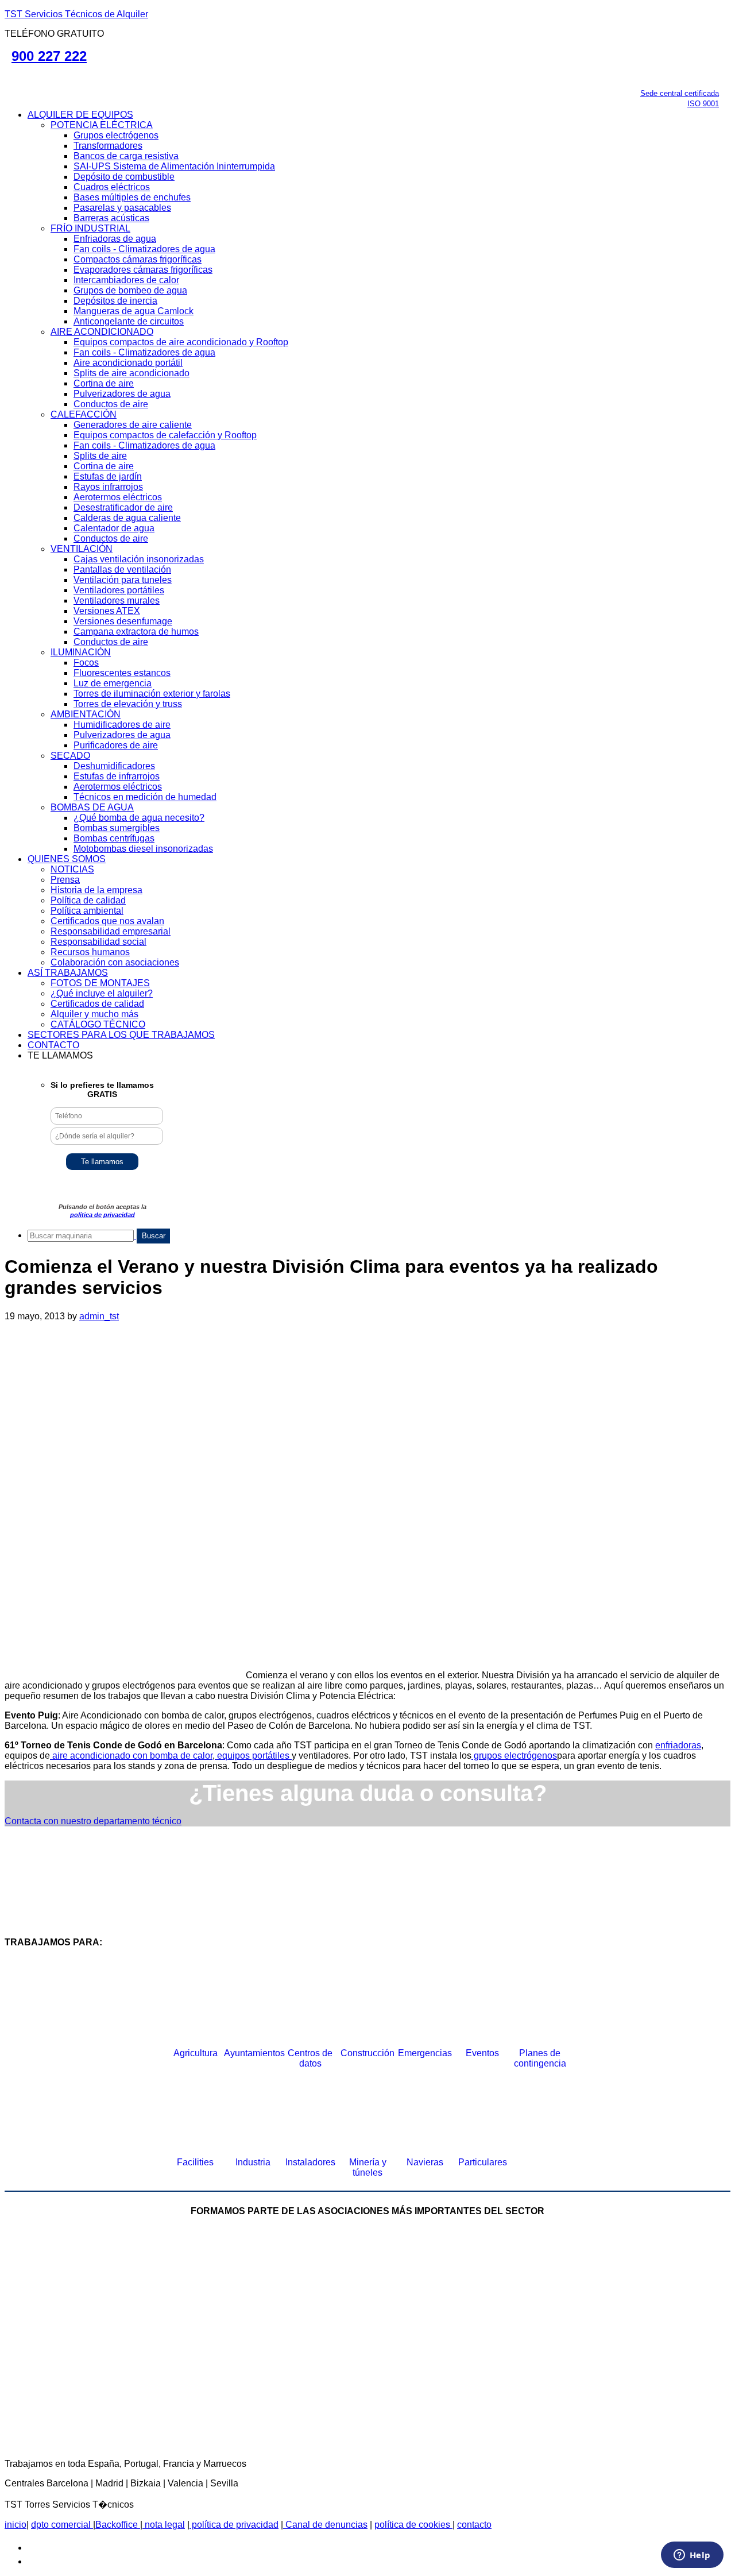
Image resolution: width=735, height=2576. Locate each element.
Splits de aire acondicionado (131, 373)
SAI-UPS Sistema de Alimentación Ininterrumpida (174, 166)
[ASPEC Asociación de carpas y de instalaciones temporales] (500, 2290)
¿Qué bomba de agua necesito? (139, 818)
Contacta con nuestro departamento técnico (93, 1821)
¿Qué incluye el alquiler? (102, 993)
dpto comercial (62, 2525)
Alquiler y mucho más (94, 1014)
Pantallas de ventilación (122, 569)
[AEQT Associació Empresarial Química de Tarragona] (278, 2384)
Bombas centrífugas (114, 838)
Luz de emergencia (113, 683)
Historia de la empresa (96, 890)
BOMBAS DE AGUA (92, 807)
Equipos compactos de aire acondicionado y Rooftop (181, 342)
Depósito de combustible (124, 177)
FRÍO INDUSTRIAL (90, 228)
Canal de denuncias (325, 2525)
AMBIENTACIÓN (86, 714)
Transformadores (108, 146)
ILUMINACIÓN (81, 652)
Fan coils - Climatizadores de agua (144, 249)
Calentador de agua (114, 528)
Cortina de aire (104, 383)
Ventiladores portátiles (119, 590)
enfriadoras (678, 1745)
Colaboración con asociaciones (115, 962)
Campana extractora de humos (136, 632)
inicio (16, 2525)
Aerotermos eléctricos (118, 497)
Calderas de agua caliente (127, 518)
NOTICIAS (72, 869)
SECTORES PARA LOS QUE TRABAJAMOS (121, 1035)
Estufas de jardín (108, 476)
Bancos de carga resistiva (126, 156)
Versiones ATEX (107, 611)
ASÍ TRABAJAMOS (68, 973)
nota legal (164, 2525)
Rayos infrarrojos (108, 487)
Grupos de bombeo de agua (130, 290)
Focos (86, 663)
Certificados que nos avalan (107, 921)
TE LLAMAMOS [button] (60, 1055)
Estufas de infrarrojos (117, 776)
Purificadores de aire (116, 745)
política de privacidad (102, 1215)
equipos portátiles (253, 1756)
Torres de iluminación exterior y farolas (152, 694)
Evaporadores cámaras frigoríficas (143, 270)
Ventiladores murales (117, 600)
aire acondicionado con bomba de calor (131, 1756)
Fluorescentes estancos (122, 673)
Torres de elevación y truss (128, 704)
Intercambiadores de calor (126, 280)
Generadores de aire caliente (133, 425)
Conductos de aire (111, 404)
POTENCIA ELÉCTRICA (102, 125)
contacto (474, 2525)
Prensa (65, 880)
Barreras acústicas (111, 218)
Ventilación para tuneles (123, 580)
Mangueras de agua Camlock (134, 311)
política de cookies (413, 2525)
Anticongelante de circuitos (129, 321)
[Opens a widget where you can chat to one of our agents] (692, 2556)
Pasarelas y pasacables (122, 208)
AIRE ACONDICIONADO (102, 332)
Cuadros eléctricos (112, 187)
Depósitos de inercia (115, 301)
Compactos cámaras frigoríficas (138, 259)
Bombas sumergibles (117, 828)
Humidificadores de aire (122, 725)
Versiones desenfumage (123, 621)
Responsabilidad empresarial (111, 931)
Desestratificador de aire (123, 507)
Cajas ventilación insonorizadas (139, 559)
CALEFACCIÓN (84, 414)
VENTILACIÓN (82, 549)
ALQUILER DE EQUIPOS (80, 115)
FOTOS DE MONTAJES (100, 983)
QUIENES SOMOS (67, 859)
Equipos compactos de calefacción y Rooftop (165, 435)
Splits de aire (100, 456)
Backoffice (118, 2525)
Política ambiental (87, 911)
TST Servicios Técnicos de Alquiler (76, 14)
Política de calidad (88, 900)
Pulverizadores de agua (122, 394)
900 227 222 (49, 56)
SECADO (70, 756)
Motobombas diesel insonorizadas (143, 849)
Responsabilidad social (98, 942)
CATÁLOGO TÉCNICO (98, 1024)
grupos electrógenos (514, 1756)
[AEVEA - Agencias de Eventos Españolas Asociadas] (457, 2384)
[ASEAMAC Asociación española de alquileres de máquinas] (322, 2290)
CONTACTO (53, 1045)
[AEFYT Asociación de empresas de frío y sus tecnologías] (100, 2384)
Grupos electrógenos (116, 135)
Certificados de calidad (97, 1004)
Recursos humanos (90, 952)
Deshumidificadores (114, 766)
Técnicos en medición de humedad (145, 797)
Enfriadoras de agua (115, 239)
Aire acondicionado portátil (128, 363)
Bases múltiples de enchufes (132, 197)
